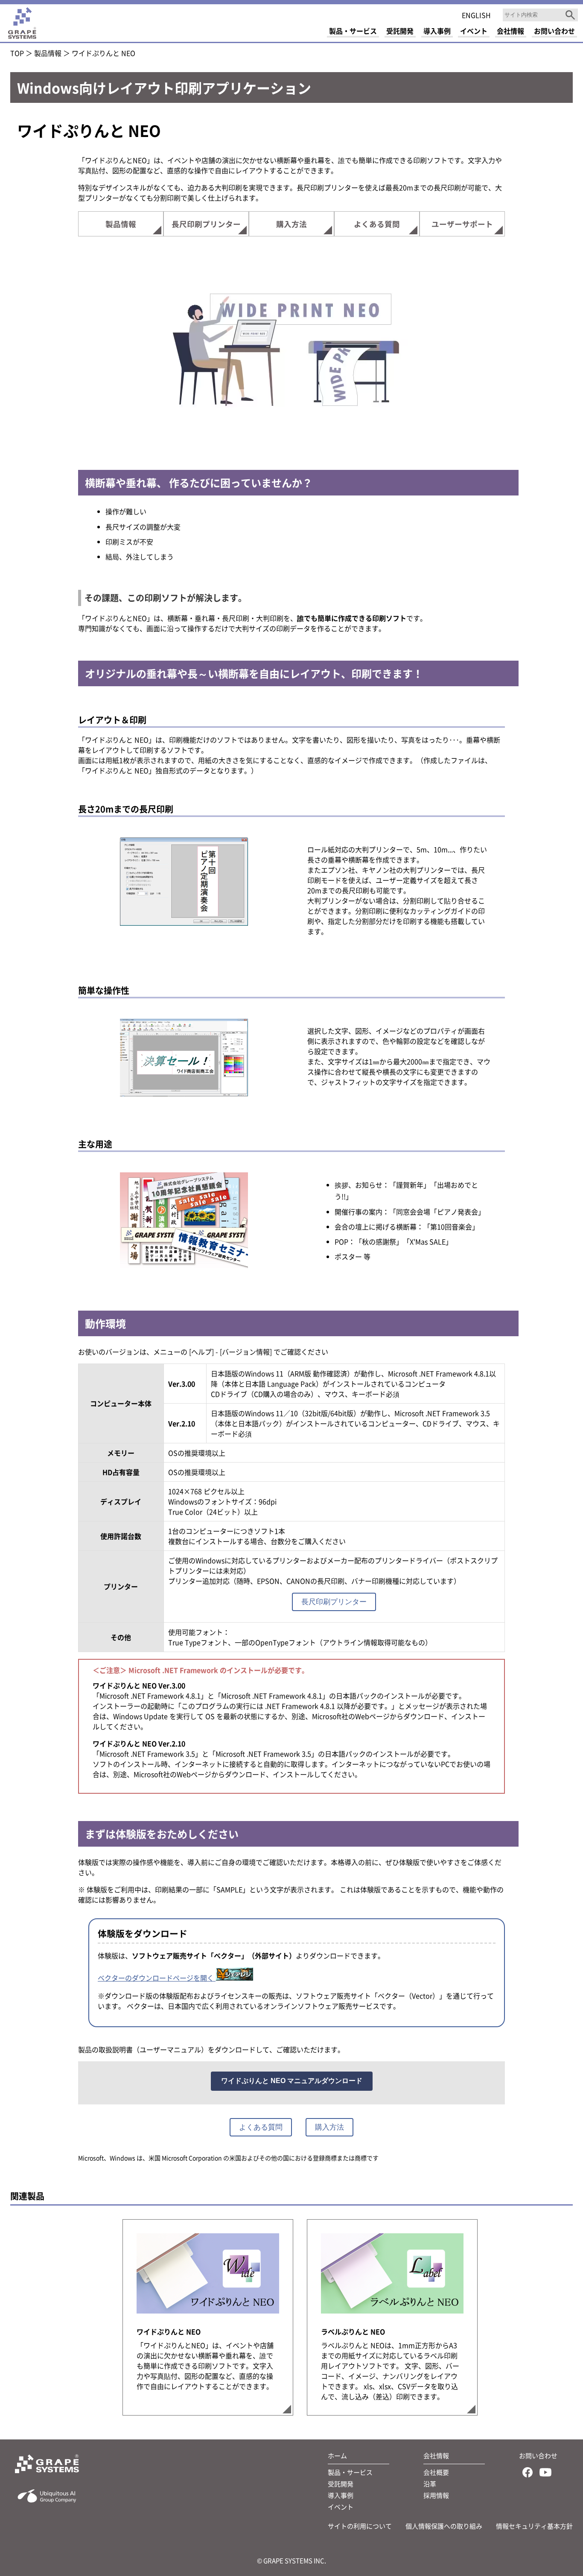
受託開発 (341, 2484)
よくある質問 (377, 224)
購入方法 (291, 224)
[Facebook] (528, 2474)
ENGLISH (476, 15)
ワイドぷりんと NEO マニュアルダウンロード (292, 2081)
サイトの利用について (360, 2526)
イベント (341, 2507)
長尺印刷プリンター (206, 224)
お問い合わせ (538, 2455)
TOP (17, 53)
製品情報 (48, 53)
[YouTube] (545, 2474)
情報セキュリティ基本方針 (534, 2526)
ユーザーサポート (462, 224)
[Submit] (570, 15)
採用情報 (436, 2495)
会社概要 (436, 2472)
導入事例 (341, 2495)
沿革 (430, 2484)
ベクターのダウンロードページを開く (157, 1978)
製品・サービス (350, 2472)
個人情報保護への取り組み (444, 2526)
